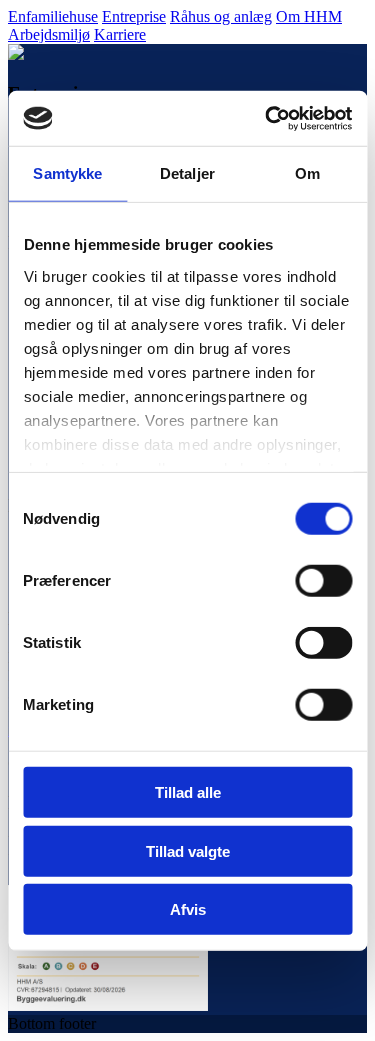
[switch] (323, 581)
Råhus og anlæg (221, 16)
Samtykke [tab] (67, 173)
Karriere (120, 34)
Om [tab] (307, 173)
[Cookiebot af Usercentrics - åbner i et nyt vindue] (267, 118)
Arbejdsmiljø (49, 34)
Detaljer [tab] (187, 173)
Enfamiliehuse (53, 16)
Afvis (188, 909)
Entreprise (134, 16)
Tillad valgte (188, 850)
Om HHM (309, 16)
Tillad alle (188, 792)
